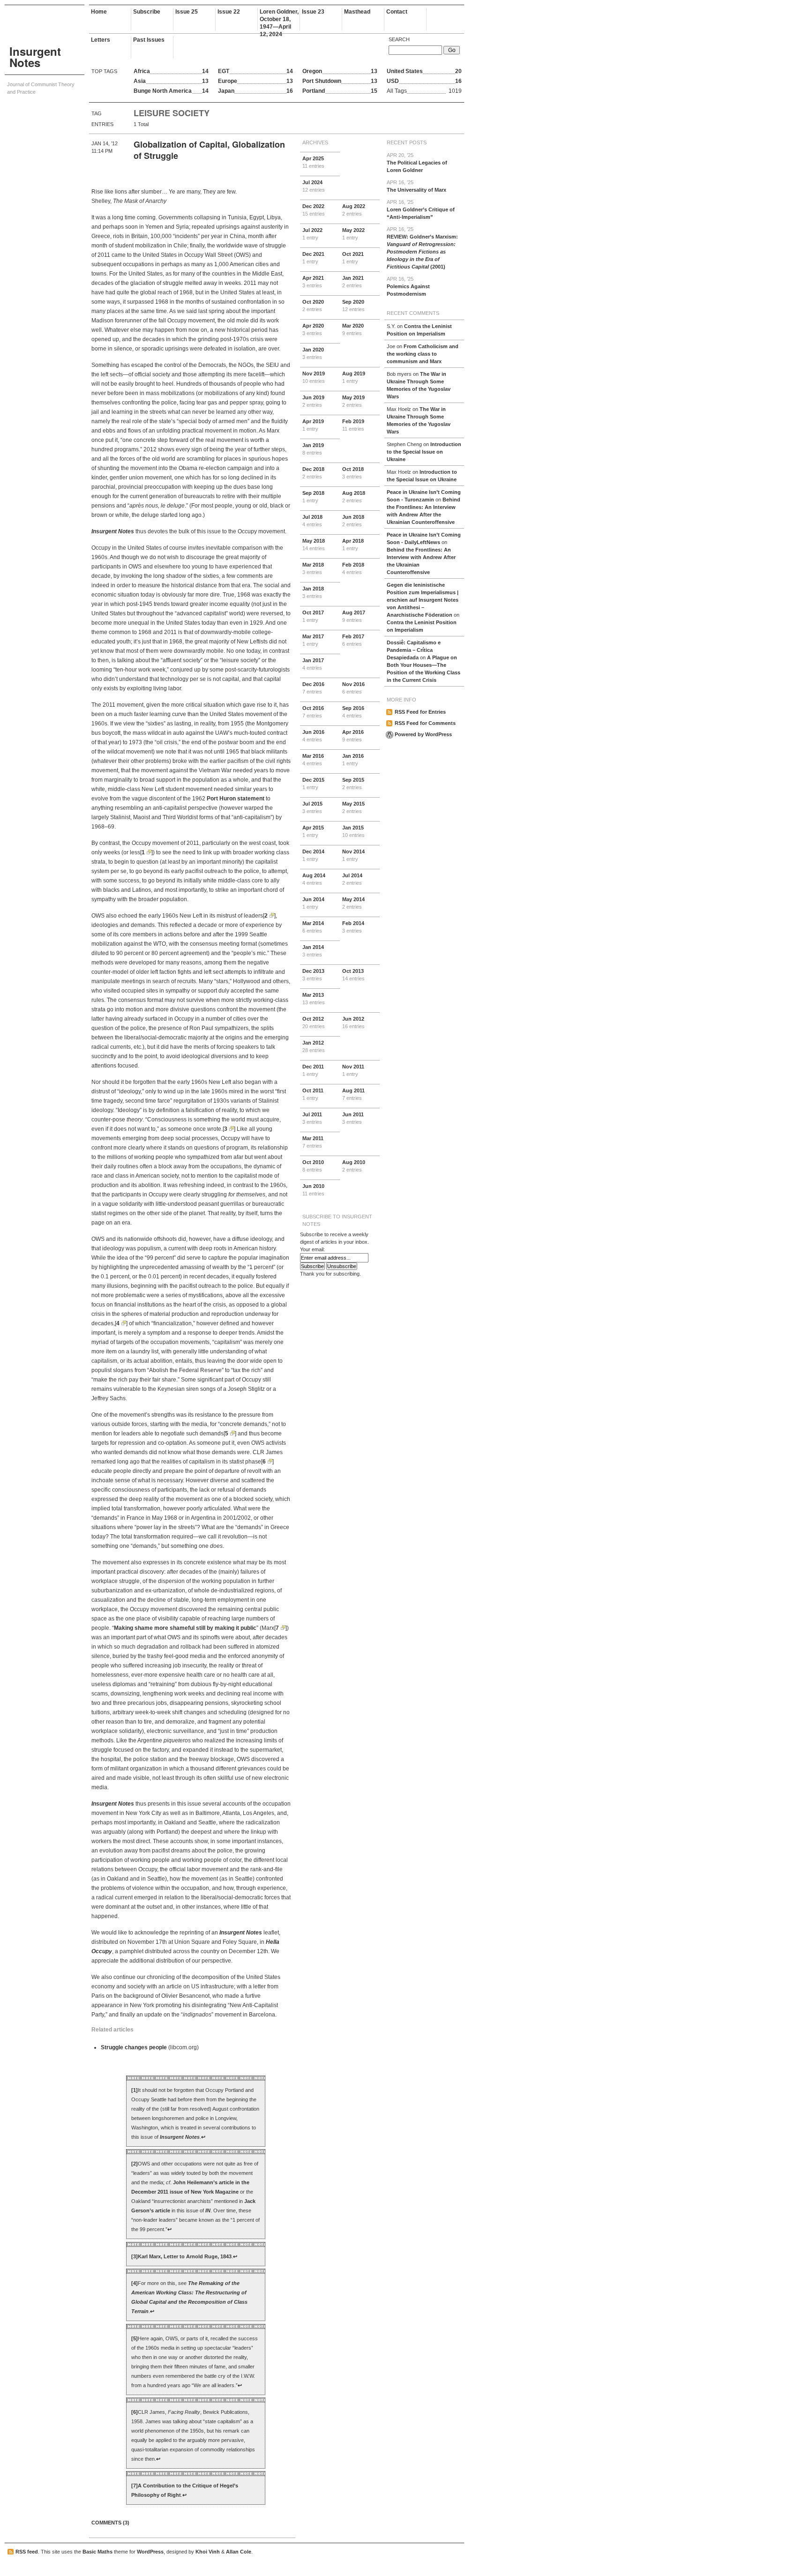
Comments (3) (110, 2523)
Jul (314, 186)
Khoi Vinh (208, 2552)
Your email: (312, 1249)
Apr (313, 162)
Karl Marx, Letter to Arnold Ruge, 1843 (185, 2256)
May (353, 234)
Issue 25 (187, 12)
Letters (101, 40)
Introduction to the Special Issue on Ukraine (424, 452)
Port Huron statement (236, 799)
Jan (353, 282)
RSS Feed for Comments (425, 723)
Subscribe (147, 12)
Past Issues (149, 40)
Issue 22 (229, 12)
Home (99, 12)
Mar (353, 329)
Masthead (357, 12)
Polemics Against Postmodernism (408, 286)
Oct (353, 258)
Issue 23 (313, 12)
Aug (354, 210)
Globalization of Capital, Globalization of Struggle (209, 150)
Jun (313, 401)
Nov (314, 377)
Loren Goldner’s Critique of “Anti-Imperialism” (421, 209)
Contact (397, 12)
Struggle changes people (134, 2047)
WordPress (150, 2552)
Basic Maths (97, 2552)
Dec (314, 210)
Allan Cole (239, 2552)
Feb (353, 425)
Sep (353, 306)
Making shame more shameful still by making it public (185, 1628)
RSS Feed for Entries (420, 712)
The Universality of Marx (416, 186)
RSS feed (27, 2552)
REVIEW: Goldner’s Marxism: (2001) (422, 248)
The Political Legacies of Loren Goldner (417, 163)
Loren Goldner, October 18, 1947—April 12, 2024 (279, 19)
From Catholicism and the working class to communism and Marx (423, 354)
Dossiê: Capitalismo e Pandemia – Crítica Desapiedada (414, 650)
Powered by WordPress (423, 734)
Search (399, 39)
